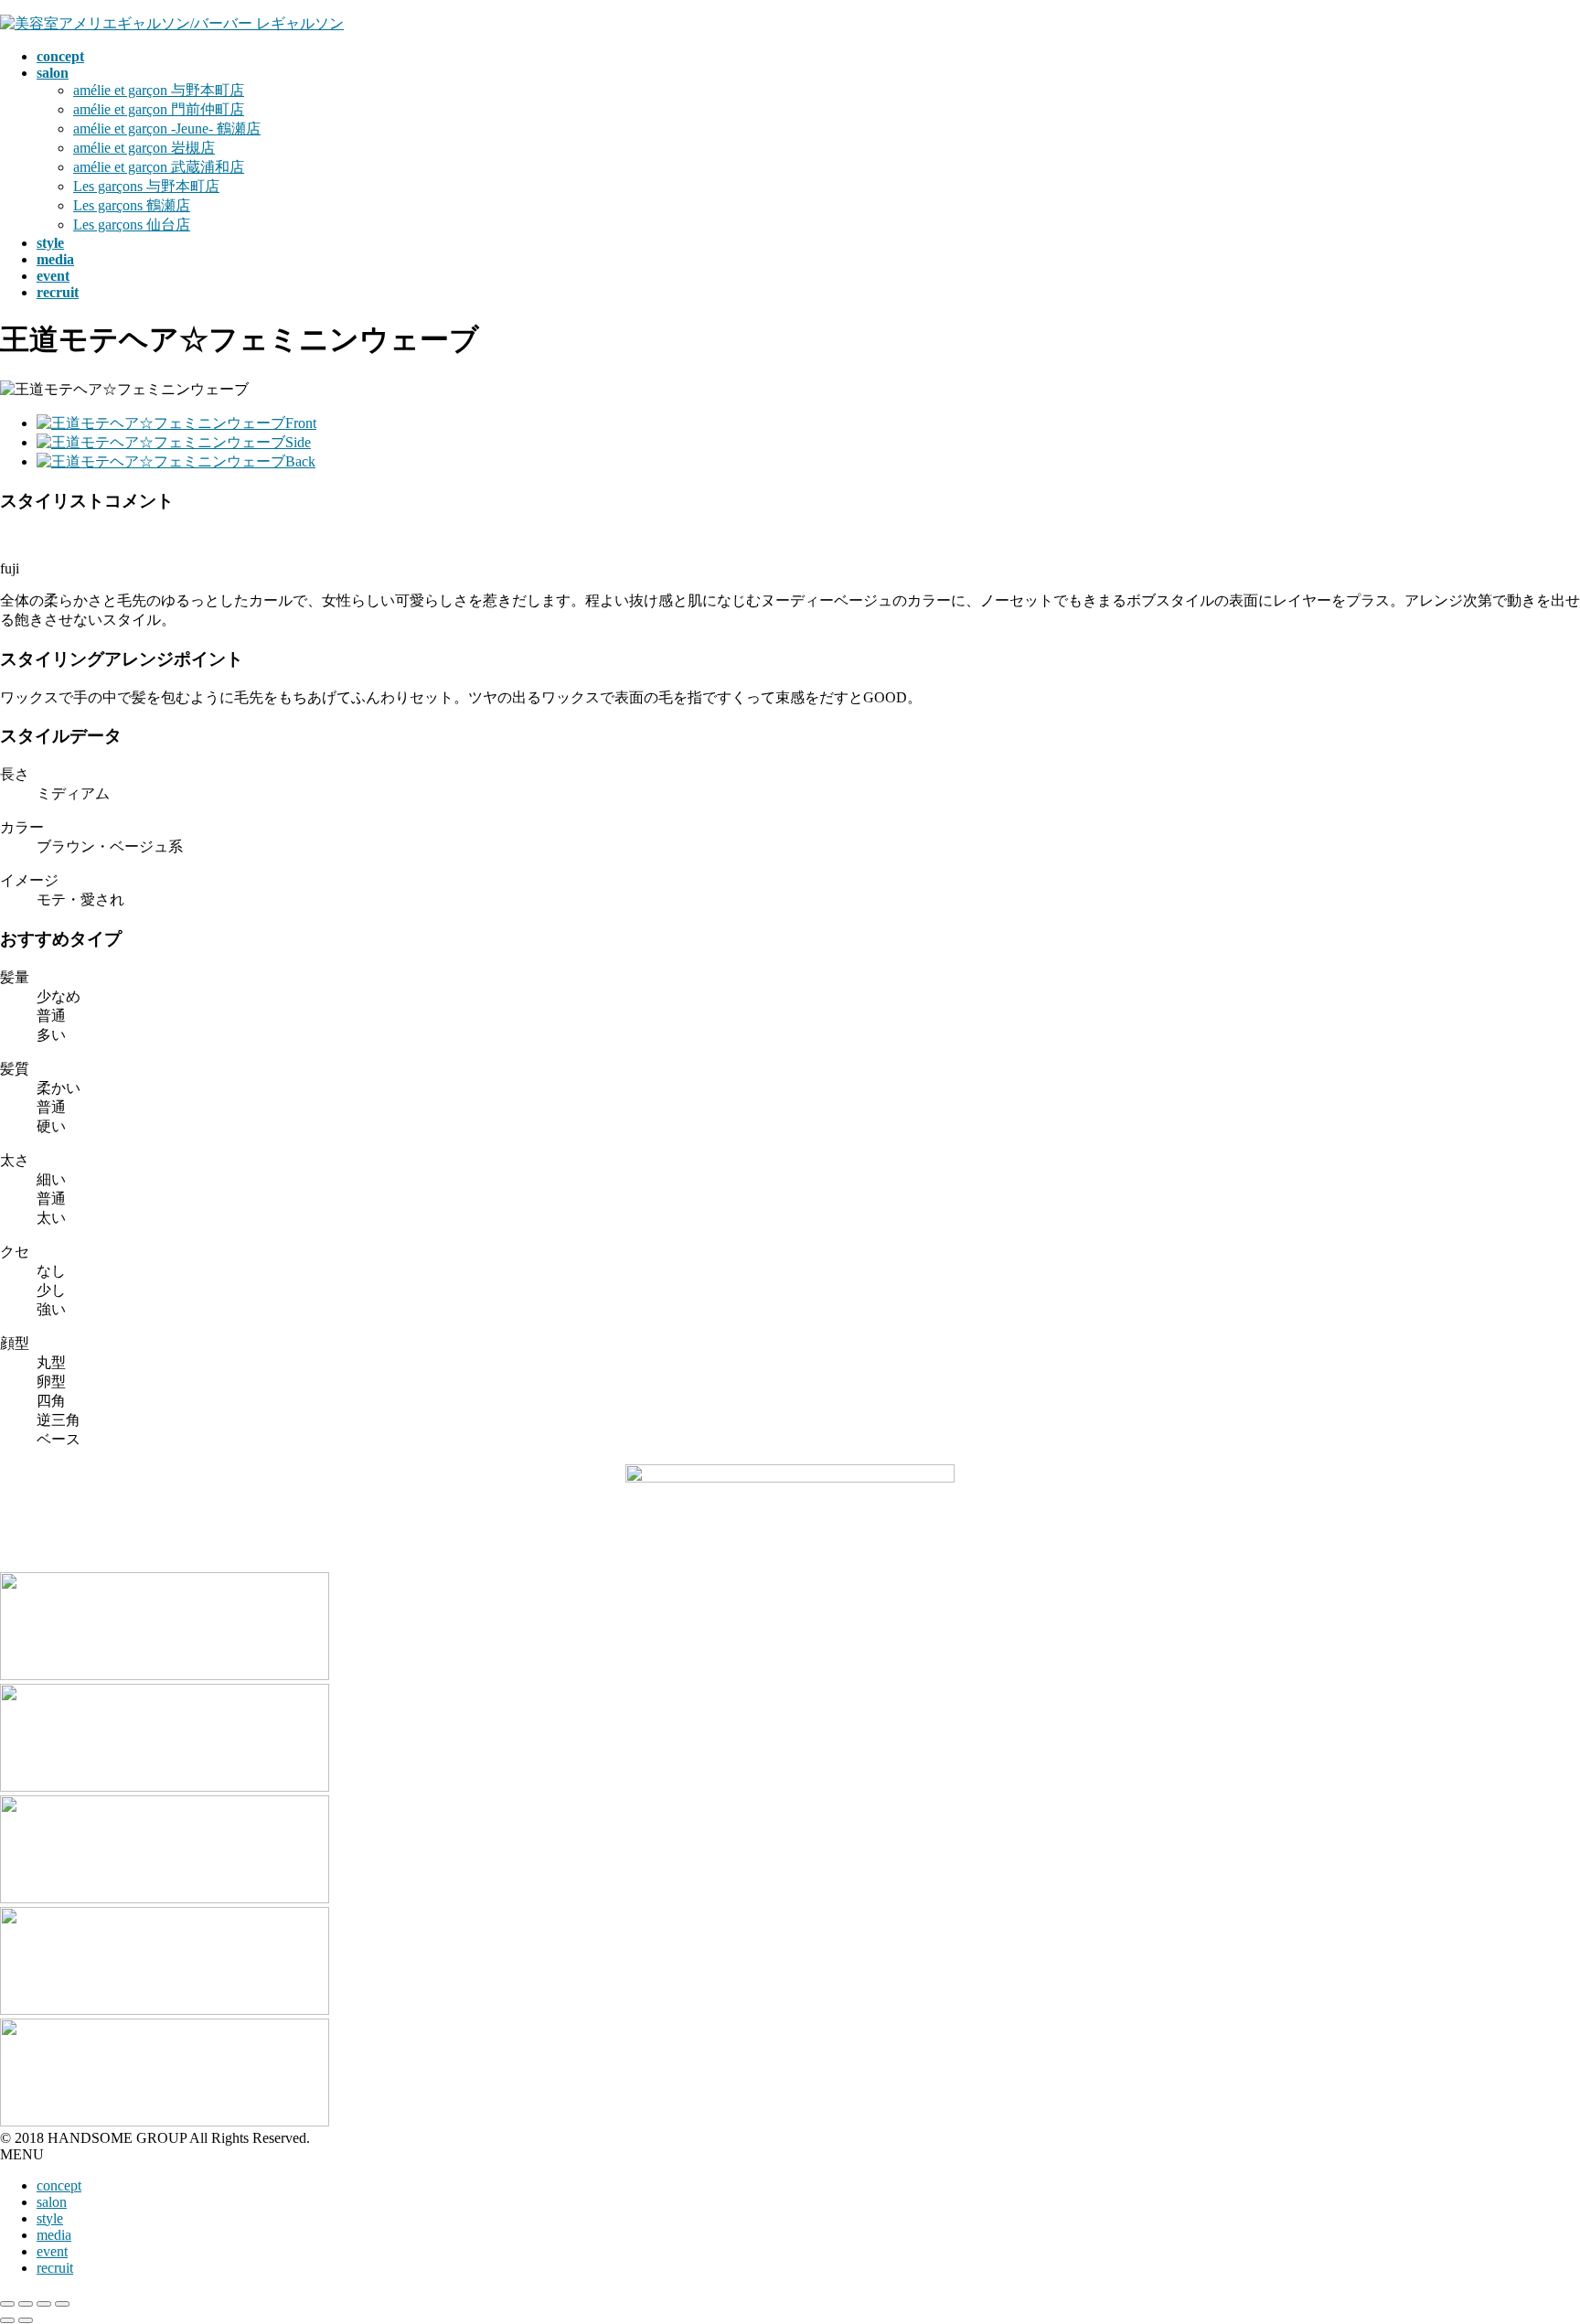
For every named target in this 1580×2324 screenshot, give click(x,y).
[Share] (26, 2304)
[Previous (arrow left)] (7, 2320)
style (50, 2218)
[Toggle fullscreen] (44, 2304)
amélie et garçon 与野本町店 (159, 90)
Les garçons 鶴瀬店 (132, 205)
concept (59, 2185)
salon (52, 2202)
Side (298, 442)
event (52, 2251)
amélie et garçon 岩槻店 (144, 148)
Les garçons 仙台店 (132, 225)
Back (300, 461)
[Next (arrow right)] (26, 2320)
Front (301, 423)
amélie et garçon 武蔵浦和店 (159, 167)
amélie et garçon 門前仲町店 (159, 109)
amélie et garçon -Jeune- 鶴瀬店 (167, 129)
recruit (55, 2268)
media (54, 2235)
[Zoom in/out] (62, 2304)
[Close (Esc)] (7, 2304)
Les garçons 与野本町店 (146, 186)
